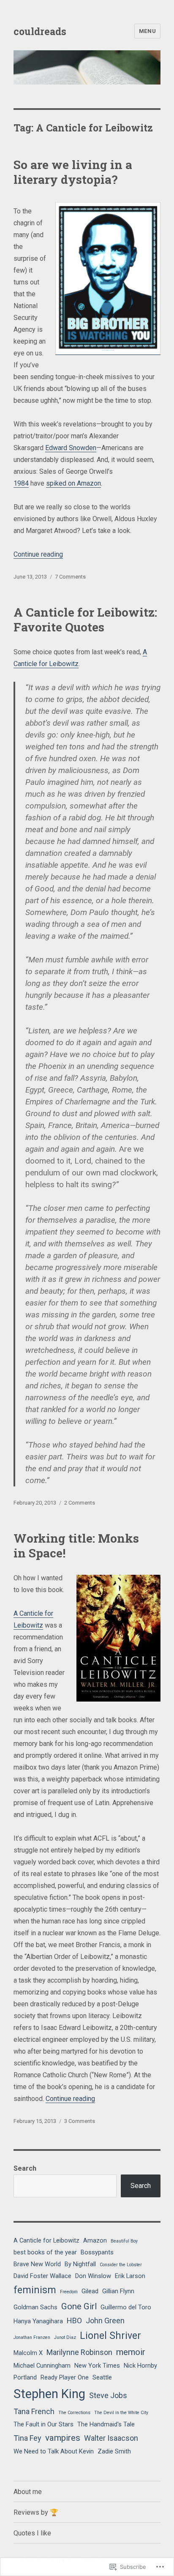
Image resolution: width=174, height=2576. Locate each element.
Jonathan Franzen (32, 2337)
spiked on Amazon (73, 483)
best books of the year (45, 2252)
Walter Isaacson (111, 2438)
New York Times (97, 2366)
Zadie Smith (114, 2451)
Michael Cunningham (42, 2366)
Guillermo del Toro (126, 2307)
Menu (147, 31)
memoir (131, 2352)
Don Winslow (93, 2276)
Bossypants (97, 2252)
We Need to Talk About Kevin (54, 2451)
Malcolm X (28, 2353)
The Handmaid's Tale (106, 2424)
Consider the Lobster (121, 2265)
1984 (21, 483)
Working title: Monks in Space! (76, 1546)
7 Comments (70, 577)
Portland (25, 2377)
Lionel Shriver (110, 2336)
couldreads (40, 31)
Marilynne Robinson (79, 2352)
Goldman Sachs (35, 2307)
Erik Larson (130, 2276)
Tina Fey (27, 2438)
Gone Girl (79, 2306)
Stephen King (49, 2394)
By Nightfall (80, 2264)
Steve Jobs (108, 2395)
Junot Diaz (65, 2337)
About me (28, 2492)
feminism (35, 2290)
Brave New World (37, 2264)
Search (25, 2168)
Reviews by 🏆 (36, 2512)
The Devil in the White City (121, 2413)
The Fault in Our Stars (43, 2424)
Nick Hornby (140, 2366)
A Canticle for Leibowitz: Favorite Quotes (85, 620)
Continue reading (38, 554)
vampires (63, 2438)
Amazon (95, 2240)
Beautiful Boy (124, 2241)
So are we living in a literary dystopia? (73, 172)
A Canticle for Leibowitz (46, 2240)
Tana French (34, 2411)
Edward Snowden (71, 448)
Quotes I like (32, 2533)
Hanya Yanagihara (38, 2321)
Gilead (90, 2291)
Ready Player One (65, 2377)
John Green (105, 2321)
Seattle (102, 2377)
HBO (74, 2321)
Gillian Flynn (118, 2291)
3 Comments (80, 2121)
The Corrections (74, 2413)
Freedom (69, 2292)
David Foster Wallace (42, 2276)
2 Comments (80, 1503)
